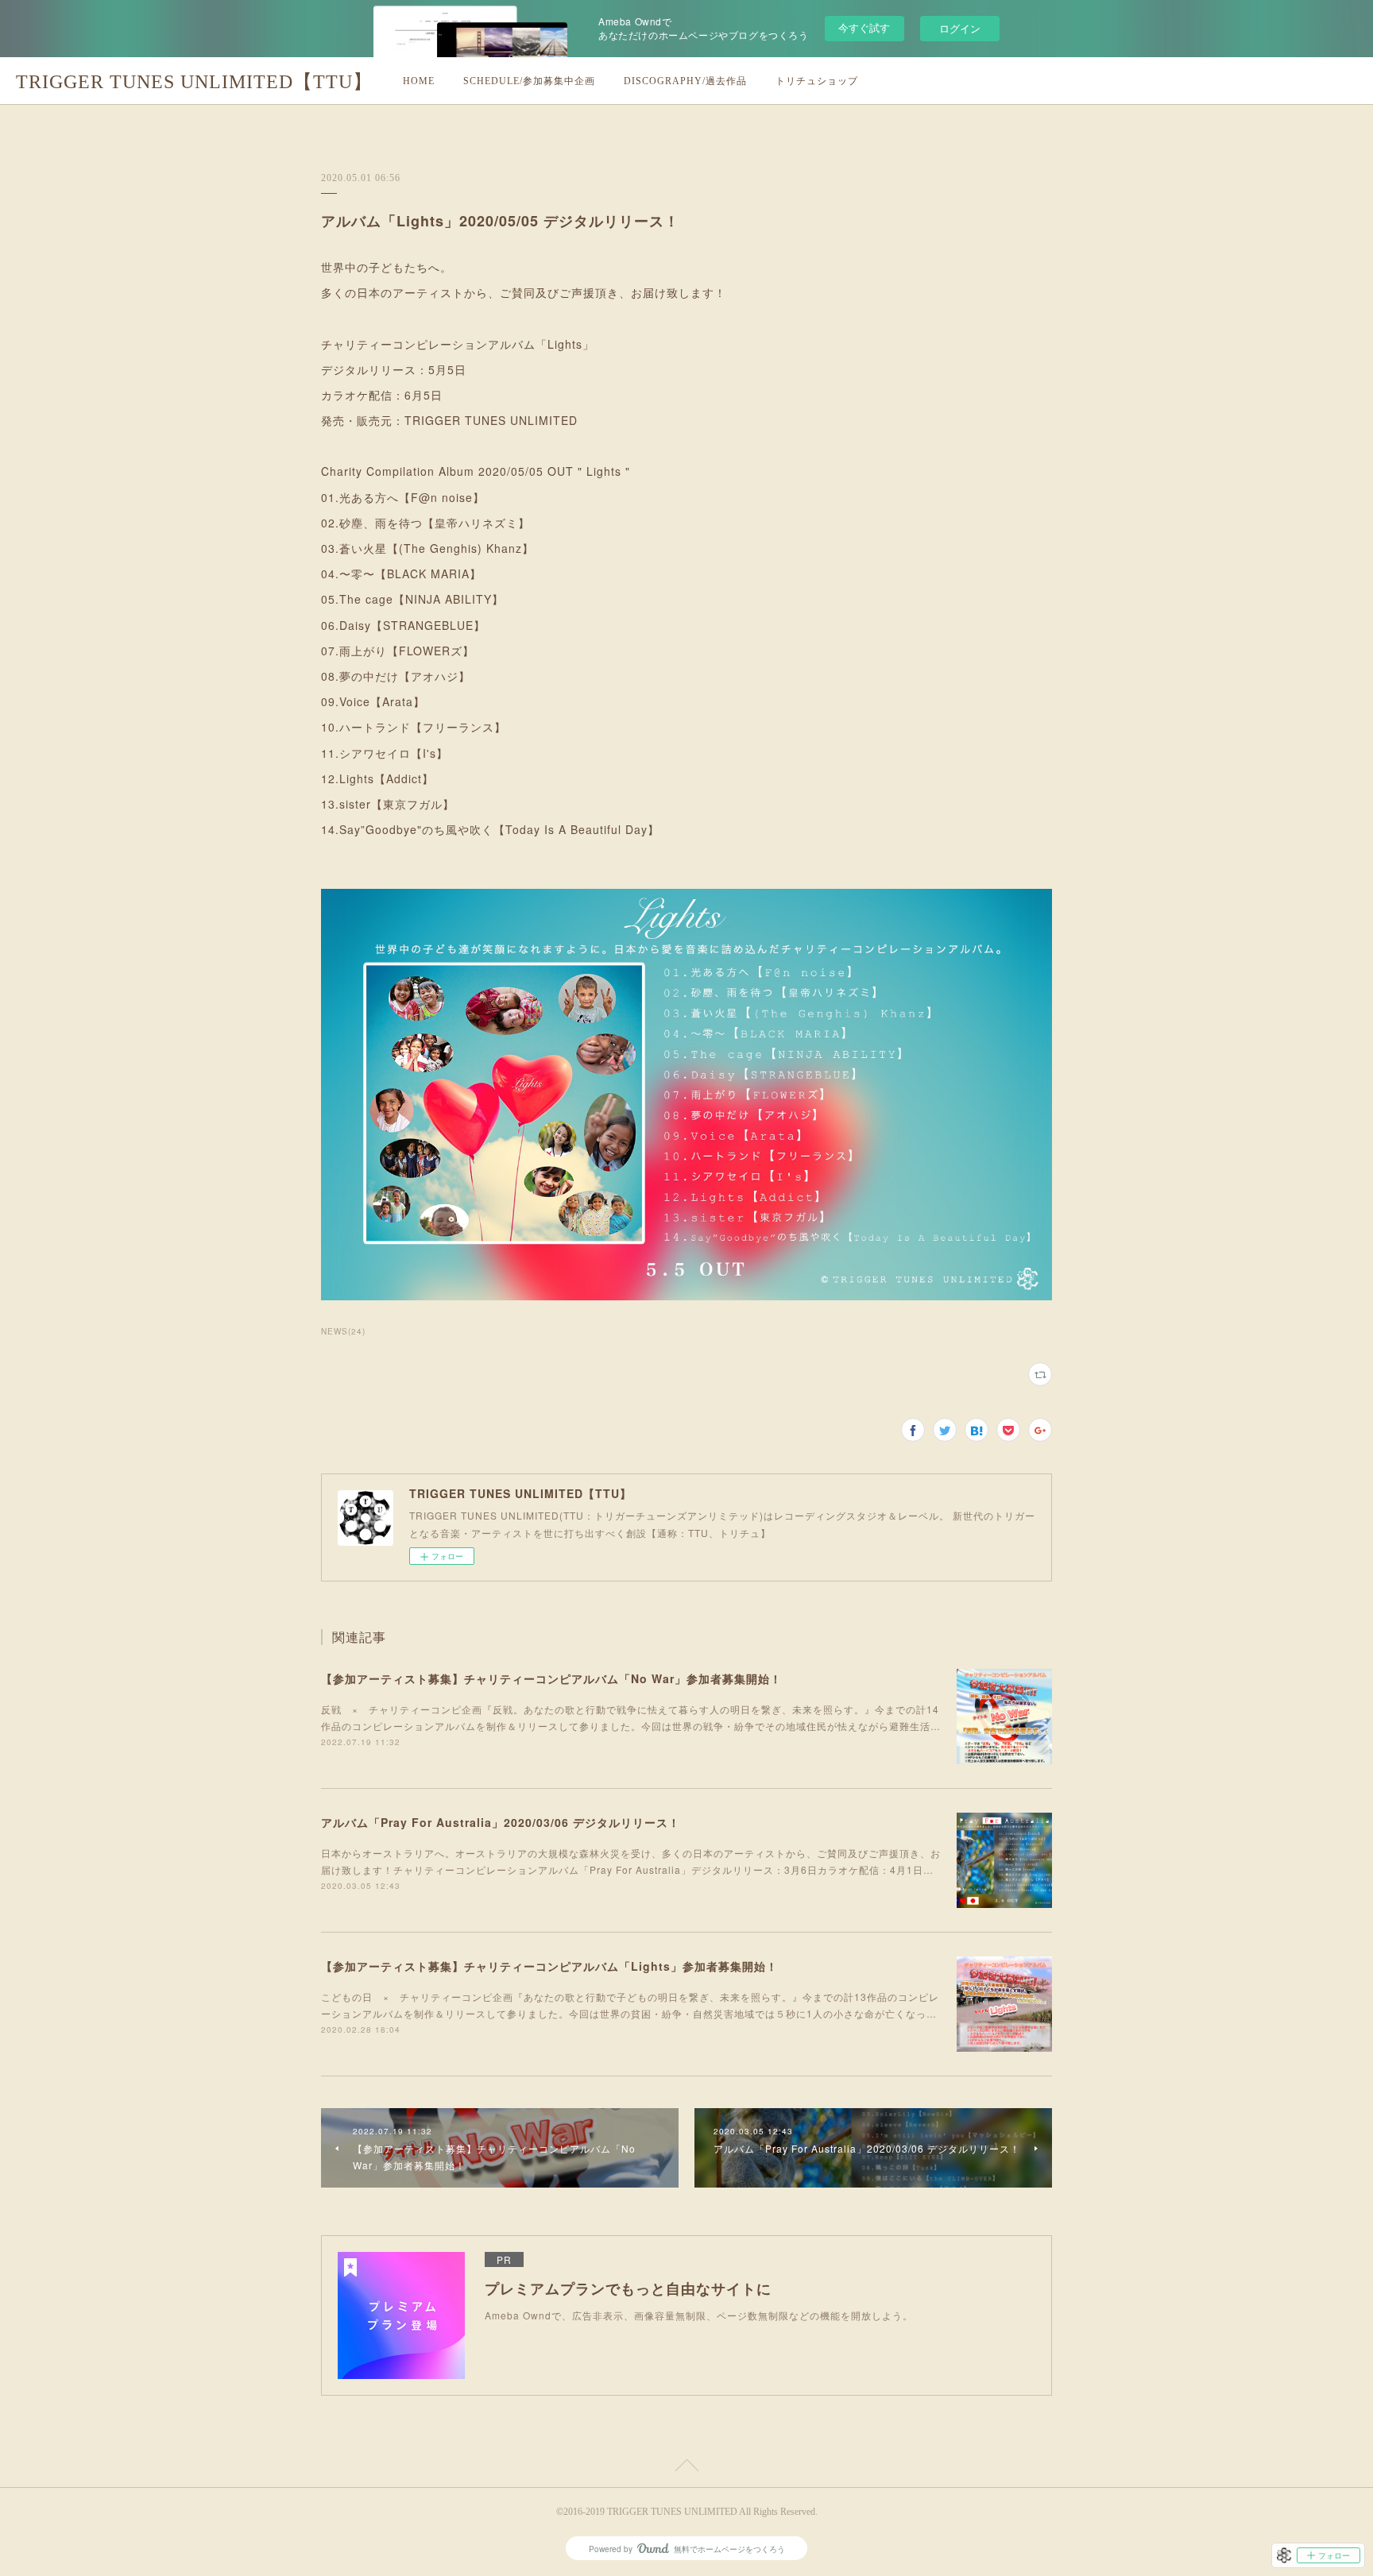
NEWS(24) (343, 1331)
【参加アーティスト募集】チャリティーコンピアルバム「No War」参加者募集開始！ (551, 1678)
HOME (419, 81)
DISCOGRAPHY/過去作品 (685, 81)
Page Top (686, 2468)
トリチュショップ (817, 81)
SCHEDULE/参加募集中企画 (529, 81)
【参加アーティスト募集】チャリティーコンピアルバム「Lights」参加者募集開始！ (549, 1966)
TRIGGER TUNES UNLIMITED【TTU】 (194, 82)
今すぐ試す (864, 27)
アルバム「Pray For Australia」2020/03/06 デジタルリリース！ (501, 1822)
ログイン (960, 28)
